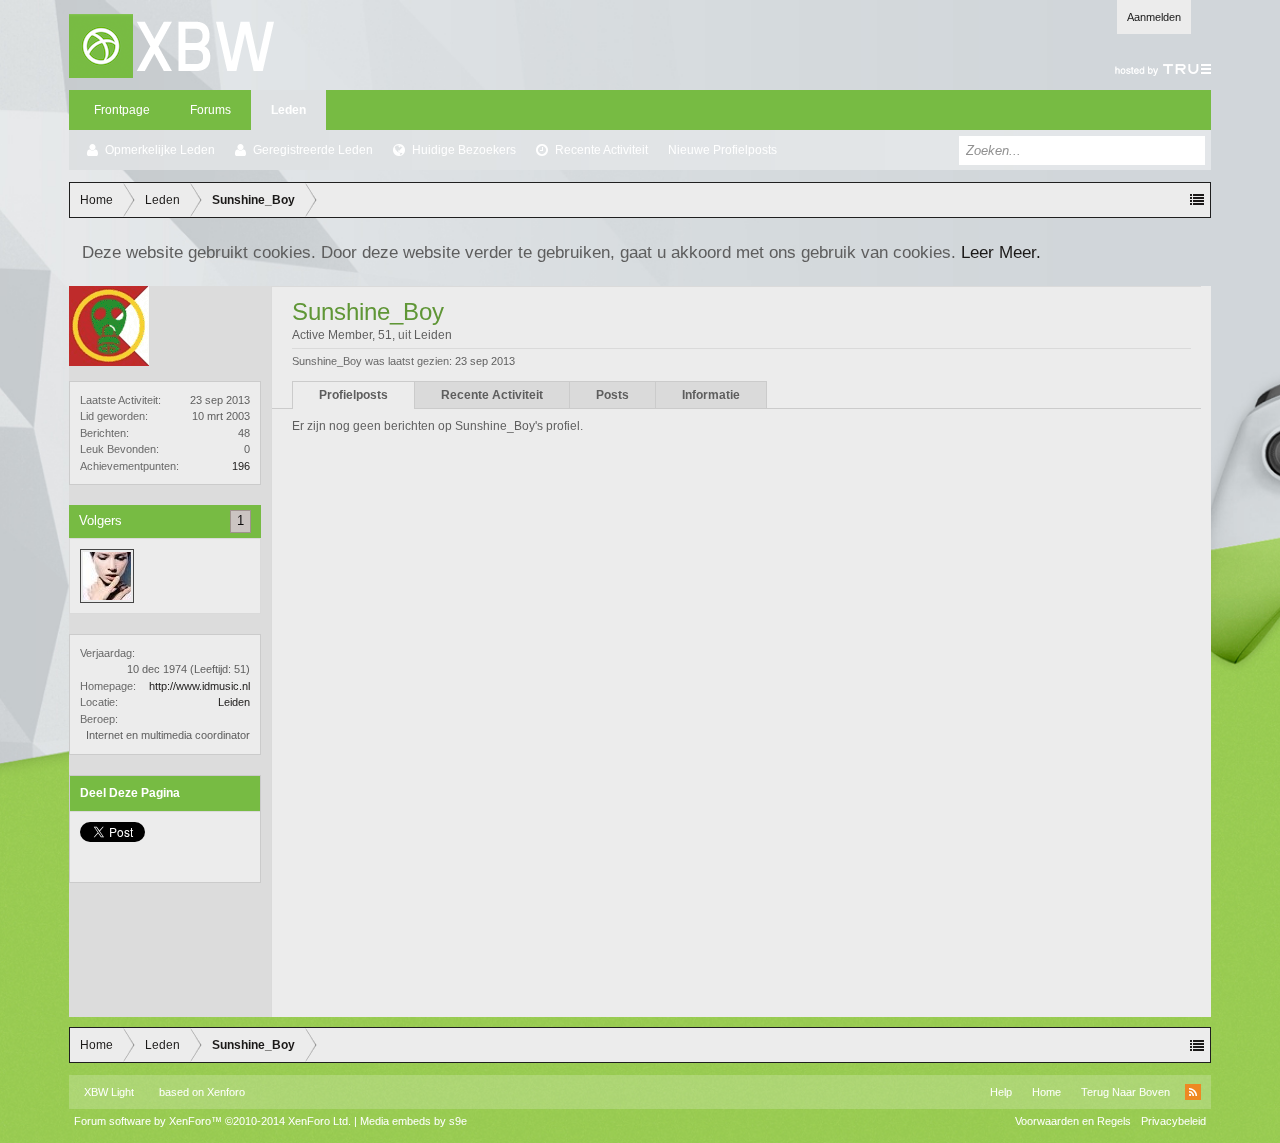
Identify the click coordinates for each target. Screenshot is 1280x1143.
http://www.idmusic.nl (199, 686)
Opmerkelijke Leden (160, 150)
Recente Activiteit (601, 150)
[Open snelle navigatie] (1197, 200)
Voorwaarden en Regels (1073, 1121)
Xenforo (226, 1092)
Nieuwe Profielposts (722, 150)
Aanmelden (1154, 17)
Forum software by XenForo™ (212, 1121)
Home (1046, 1092)
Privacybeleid (1173, 1121)
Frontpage (122, 110)
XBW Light (109, 1092)
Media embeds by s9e (413, 1121)
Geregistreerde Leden (313, 150)
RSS (1193, 1092)
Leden (288, 110)
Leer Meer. (1001, 252)
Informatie (711, 395)
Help (1001, 1092)
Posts (612, 395)
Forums (210, 110)
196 (241, 466)
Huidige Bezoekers (464, 150)
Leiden (234, 702)
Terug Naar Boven (1125, 1092)
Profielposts (353, 395)
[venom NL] (107, 576)
